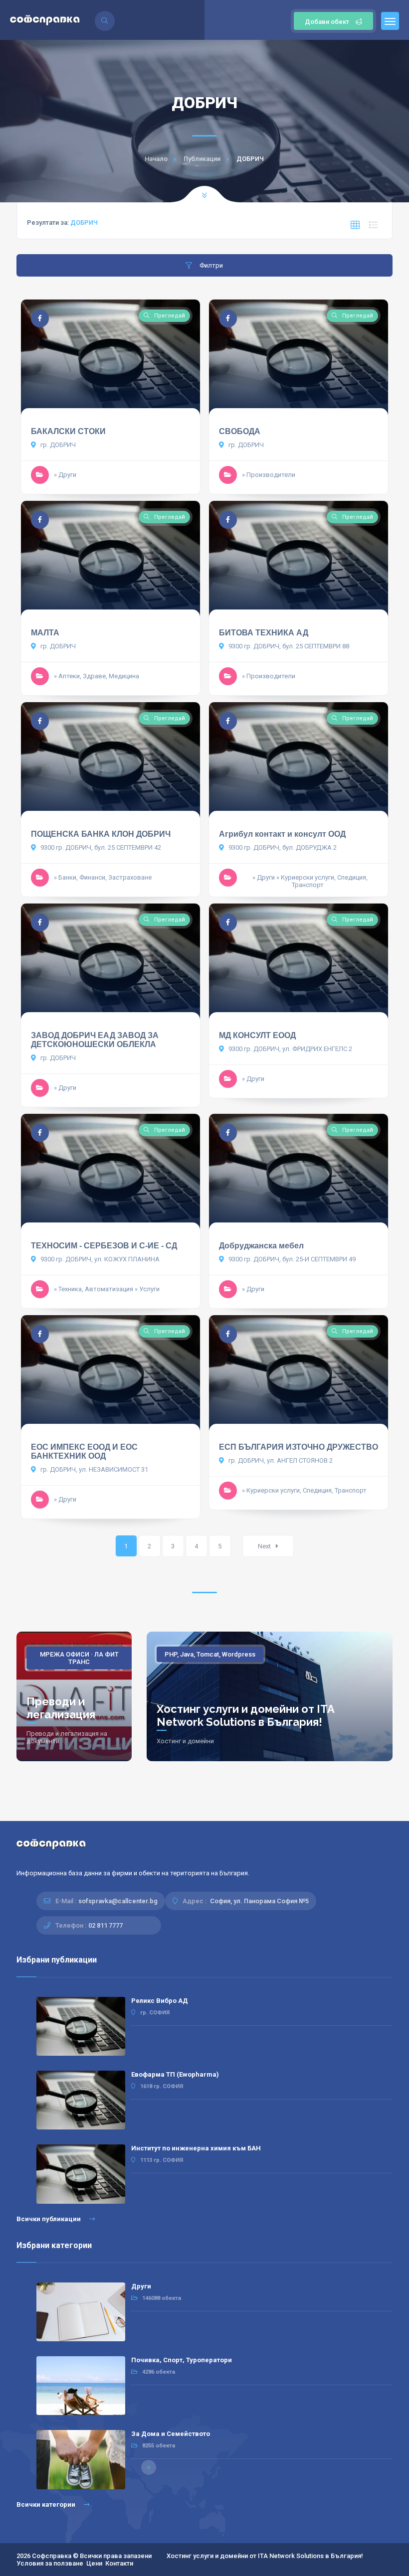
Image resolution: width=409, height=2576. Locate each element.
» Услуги (147, 1289)
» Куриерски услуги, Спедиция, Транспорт (322, 881)
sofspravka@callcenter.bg (118, 1901)
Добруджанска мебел (261, 1246)
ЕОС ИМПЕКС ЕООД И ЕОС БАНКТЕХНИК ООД (84, 1451)
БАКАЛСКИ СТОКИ (68, 431)
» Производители (269, 475)
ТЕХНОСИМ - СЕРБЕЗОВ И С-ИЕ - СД (104, 1246)
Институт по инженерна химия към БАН (196, 2148)
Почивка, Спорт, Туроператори (182, 2360)
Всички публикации (49, 2219)
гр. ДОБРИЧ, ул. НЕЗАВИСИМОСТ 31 (94, 1469)
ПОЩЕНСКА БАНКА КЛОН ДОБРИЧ (101, 834)
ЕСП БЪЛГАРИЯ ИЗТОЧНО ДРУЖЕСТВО (299, 1447)
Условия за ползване (50, 2563)
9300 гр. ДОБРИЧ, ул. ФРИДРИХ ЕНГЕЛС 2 (290, 1049)
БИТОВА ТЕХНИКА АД (264, 633)
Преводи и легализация (61, 1708)
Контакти (119, 2563)
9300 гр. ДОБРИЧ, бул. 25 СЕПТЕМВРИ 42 (100, 847)
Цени (94, 2563)
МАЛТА (45, 633)
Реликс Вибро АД (160, 2001)
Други (141, 2286)
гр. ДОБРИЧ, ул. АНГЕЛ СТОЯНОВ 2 (280, 1460)
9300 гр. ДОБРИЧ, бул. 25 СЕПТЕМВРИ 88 (288, 646)
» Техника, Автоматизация (94, 1289)
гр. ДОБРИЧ (57, 445)
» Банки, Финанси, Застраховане (103, 877)
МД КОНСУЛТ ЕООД (257, 1035)
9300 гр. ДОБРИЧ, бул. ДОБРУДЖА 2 (282, 847)
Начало (156, 159)
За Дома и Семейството (171, 2434)
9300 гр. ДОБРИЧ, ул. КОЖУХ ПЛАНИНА (99, 1259)
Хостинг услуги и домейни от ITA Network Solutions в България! (245, 1715)
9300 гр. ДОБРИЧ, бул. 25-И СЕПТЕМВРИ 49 (291, 1259)
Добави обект (327, 22)
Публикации (202, 159)
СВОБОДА (240, 431)
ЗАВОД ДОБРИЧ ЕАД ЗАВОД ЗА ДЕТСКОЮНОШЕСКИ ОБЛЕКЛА (95, 1040)
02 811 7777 (105, 1925)
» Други (65, 475)
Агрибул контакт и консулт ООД (282, 834)
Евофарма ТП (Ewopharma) (175, 2074)
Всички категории (47, 2504)
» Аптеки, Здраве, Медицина (97, 676)
